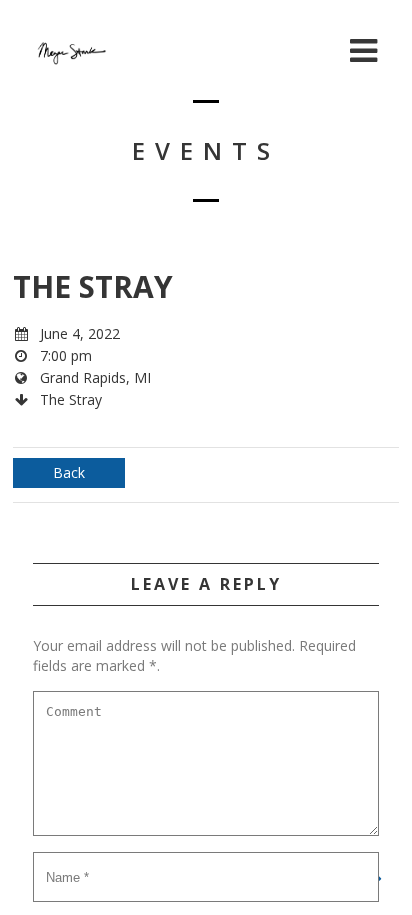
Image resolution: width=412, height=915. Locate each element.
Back (69, 472)
